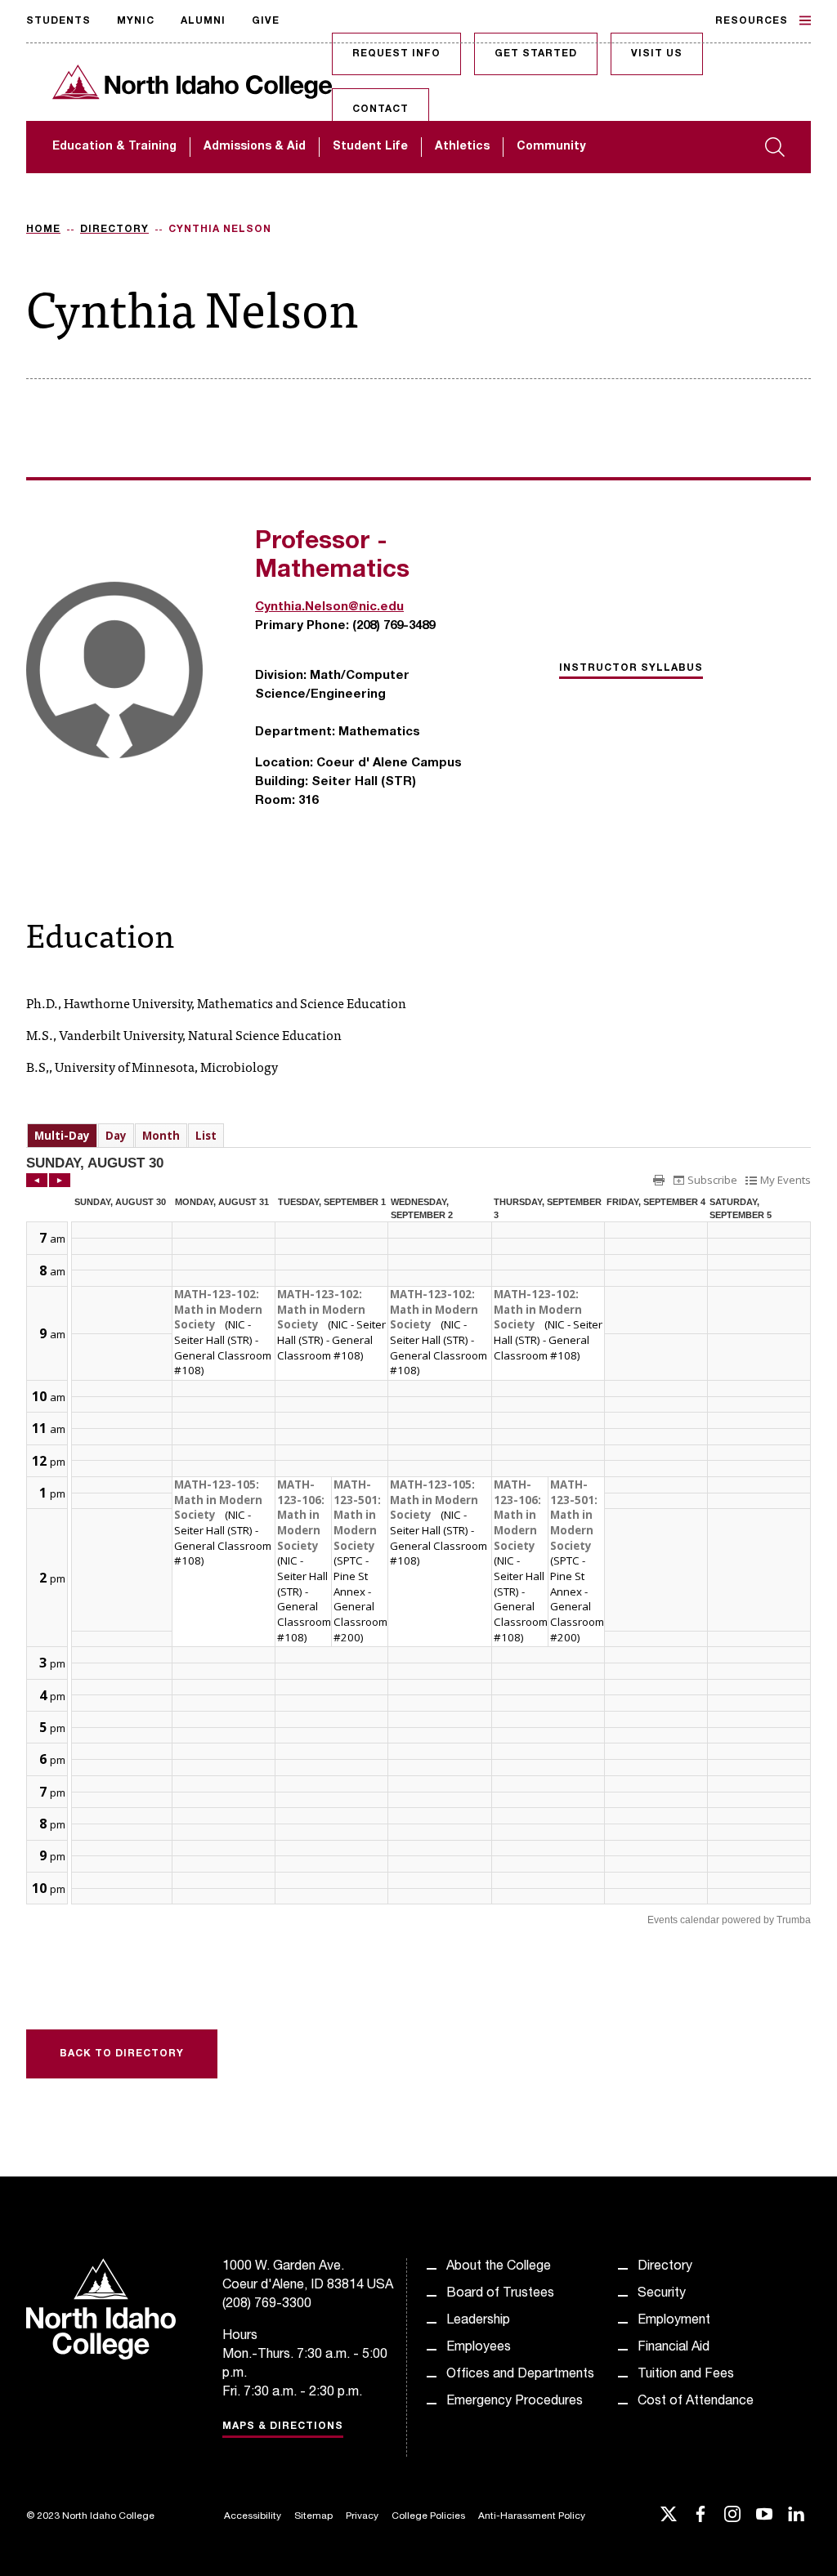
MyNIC (136, 21)
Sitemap (313, 2516)
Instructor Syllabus (631, 668)
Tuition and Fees (686, 2375)
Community (551, 147)
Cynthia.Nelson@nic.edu (329, 607)
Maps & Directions (283, 2426)
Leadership (478, 2321)
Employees (479, 2348)
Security (662, 2294)
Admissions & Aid (255, 147)
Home (43, 230)
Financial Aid (674, 2348)
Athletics (462, 147)
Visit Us (657, 54)
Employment (674, 2321)
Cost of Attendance (696, 2402)
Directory (114, 230)
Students (58, 21)
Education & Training (114, 147)
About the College (499, 2267)
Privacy (362, 2516)
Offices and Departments (520, 2375)
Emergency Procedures (515, 2402)
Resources (752, 21)
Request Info (396, 54)
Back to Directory (122, 2054)
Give (266, 21)
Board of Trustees (500, 2294)
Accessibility (253, 2516)
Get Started (536, 54)
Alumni (203, 21)
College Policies (428, 2516)
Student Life (370, 147)
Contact (380, 109)
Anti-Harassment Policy (532, 2516)
